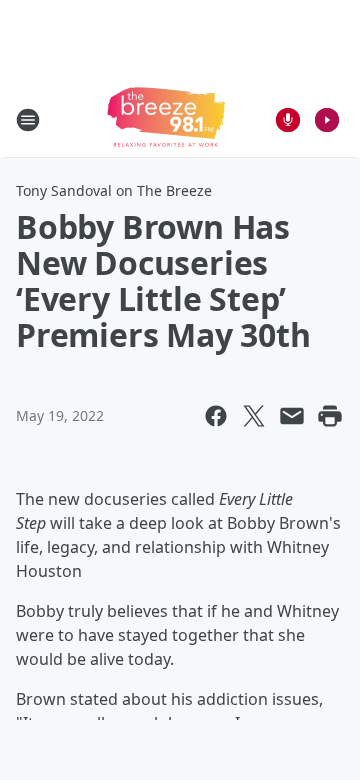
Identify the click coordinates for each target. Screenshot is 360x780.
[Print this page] (330, 416)
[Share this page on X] (254, 416)
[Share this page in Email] (292, 416)
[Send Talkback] (288, 120)
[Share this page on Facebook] (216, 416)
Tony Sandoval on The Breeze (114, 190)
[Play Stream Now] (327, 120)
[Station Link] (166, 119)
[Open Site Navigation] (28, 120)
